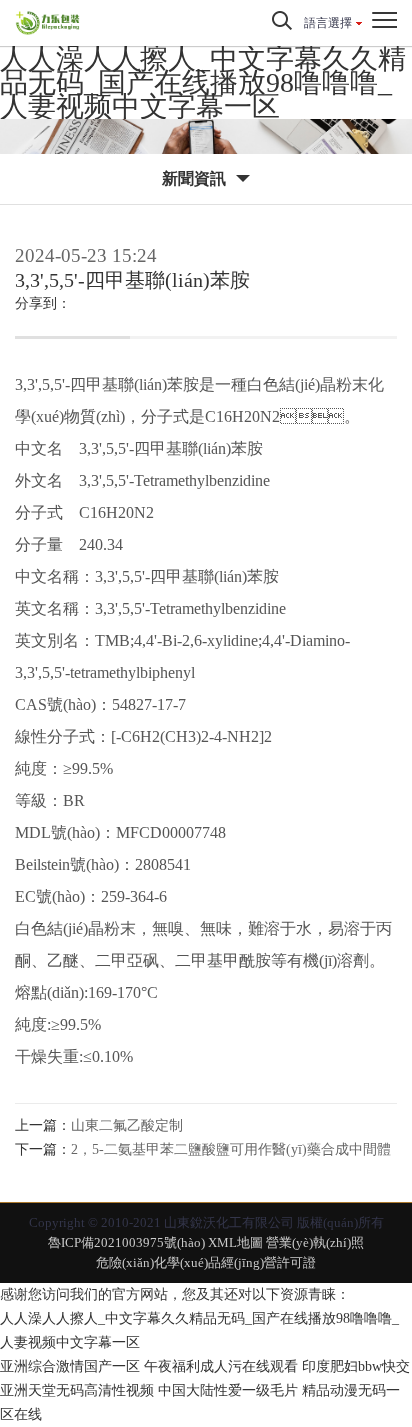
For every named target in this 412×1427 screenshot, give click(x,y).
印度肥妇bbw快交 (356, 1366)
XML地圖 (235, 1242)
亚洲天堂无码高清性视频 (77, 1390)
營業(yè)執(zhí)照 (315, 1242)
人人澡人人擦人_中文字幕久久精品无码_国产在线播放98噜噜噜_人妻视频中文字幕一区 (203, 82)
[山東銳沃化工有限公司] (96, 23)
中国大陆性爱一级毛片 (228, 1390)
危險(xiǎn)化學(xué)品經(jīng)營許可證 (206, 1262)
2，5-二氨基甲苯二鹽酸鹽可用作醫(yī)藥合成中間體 (231, 1149)
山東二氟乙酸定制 (127, 1125)
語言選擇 (328, 23)
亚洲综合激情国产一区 (70, 1366)
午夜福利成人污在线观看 (221, 1366)
